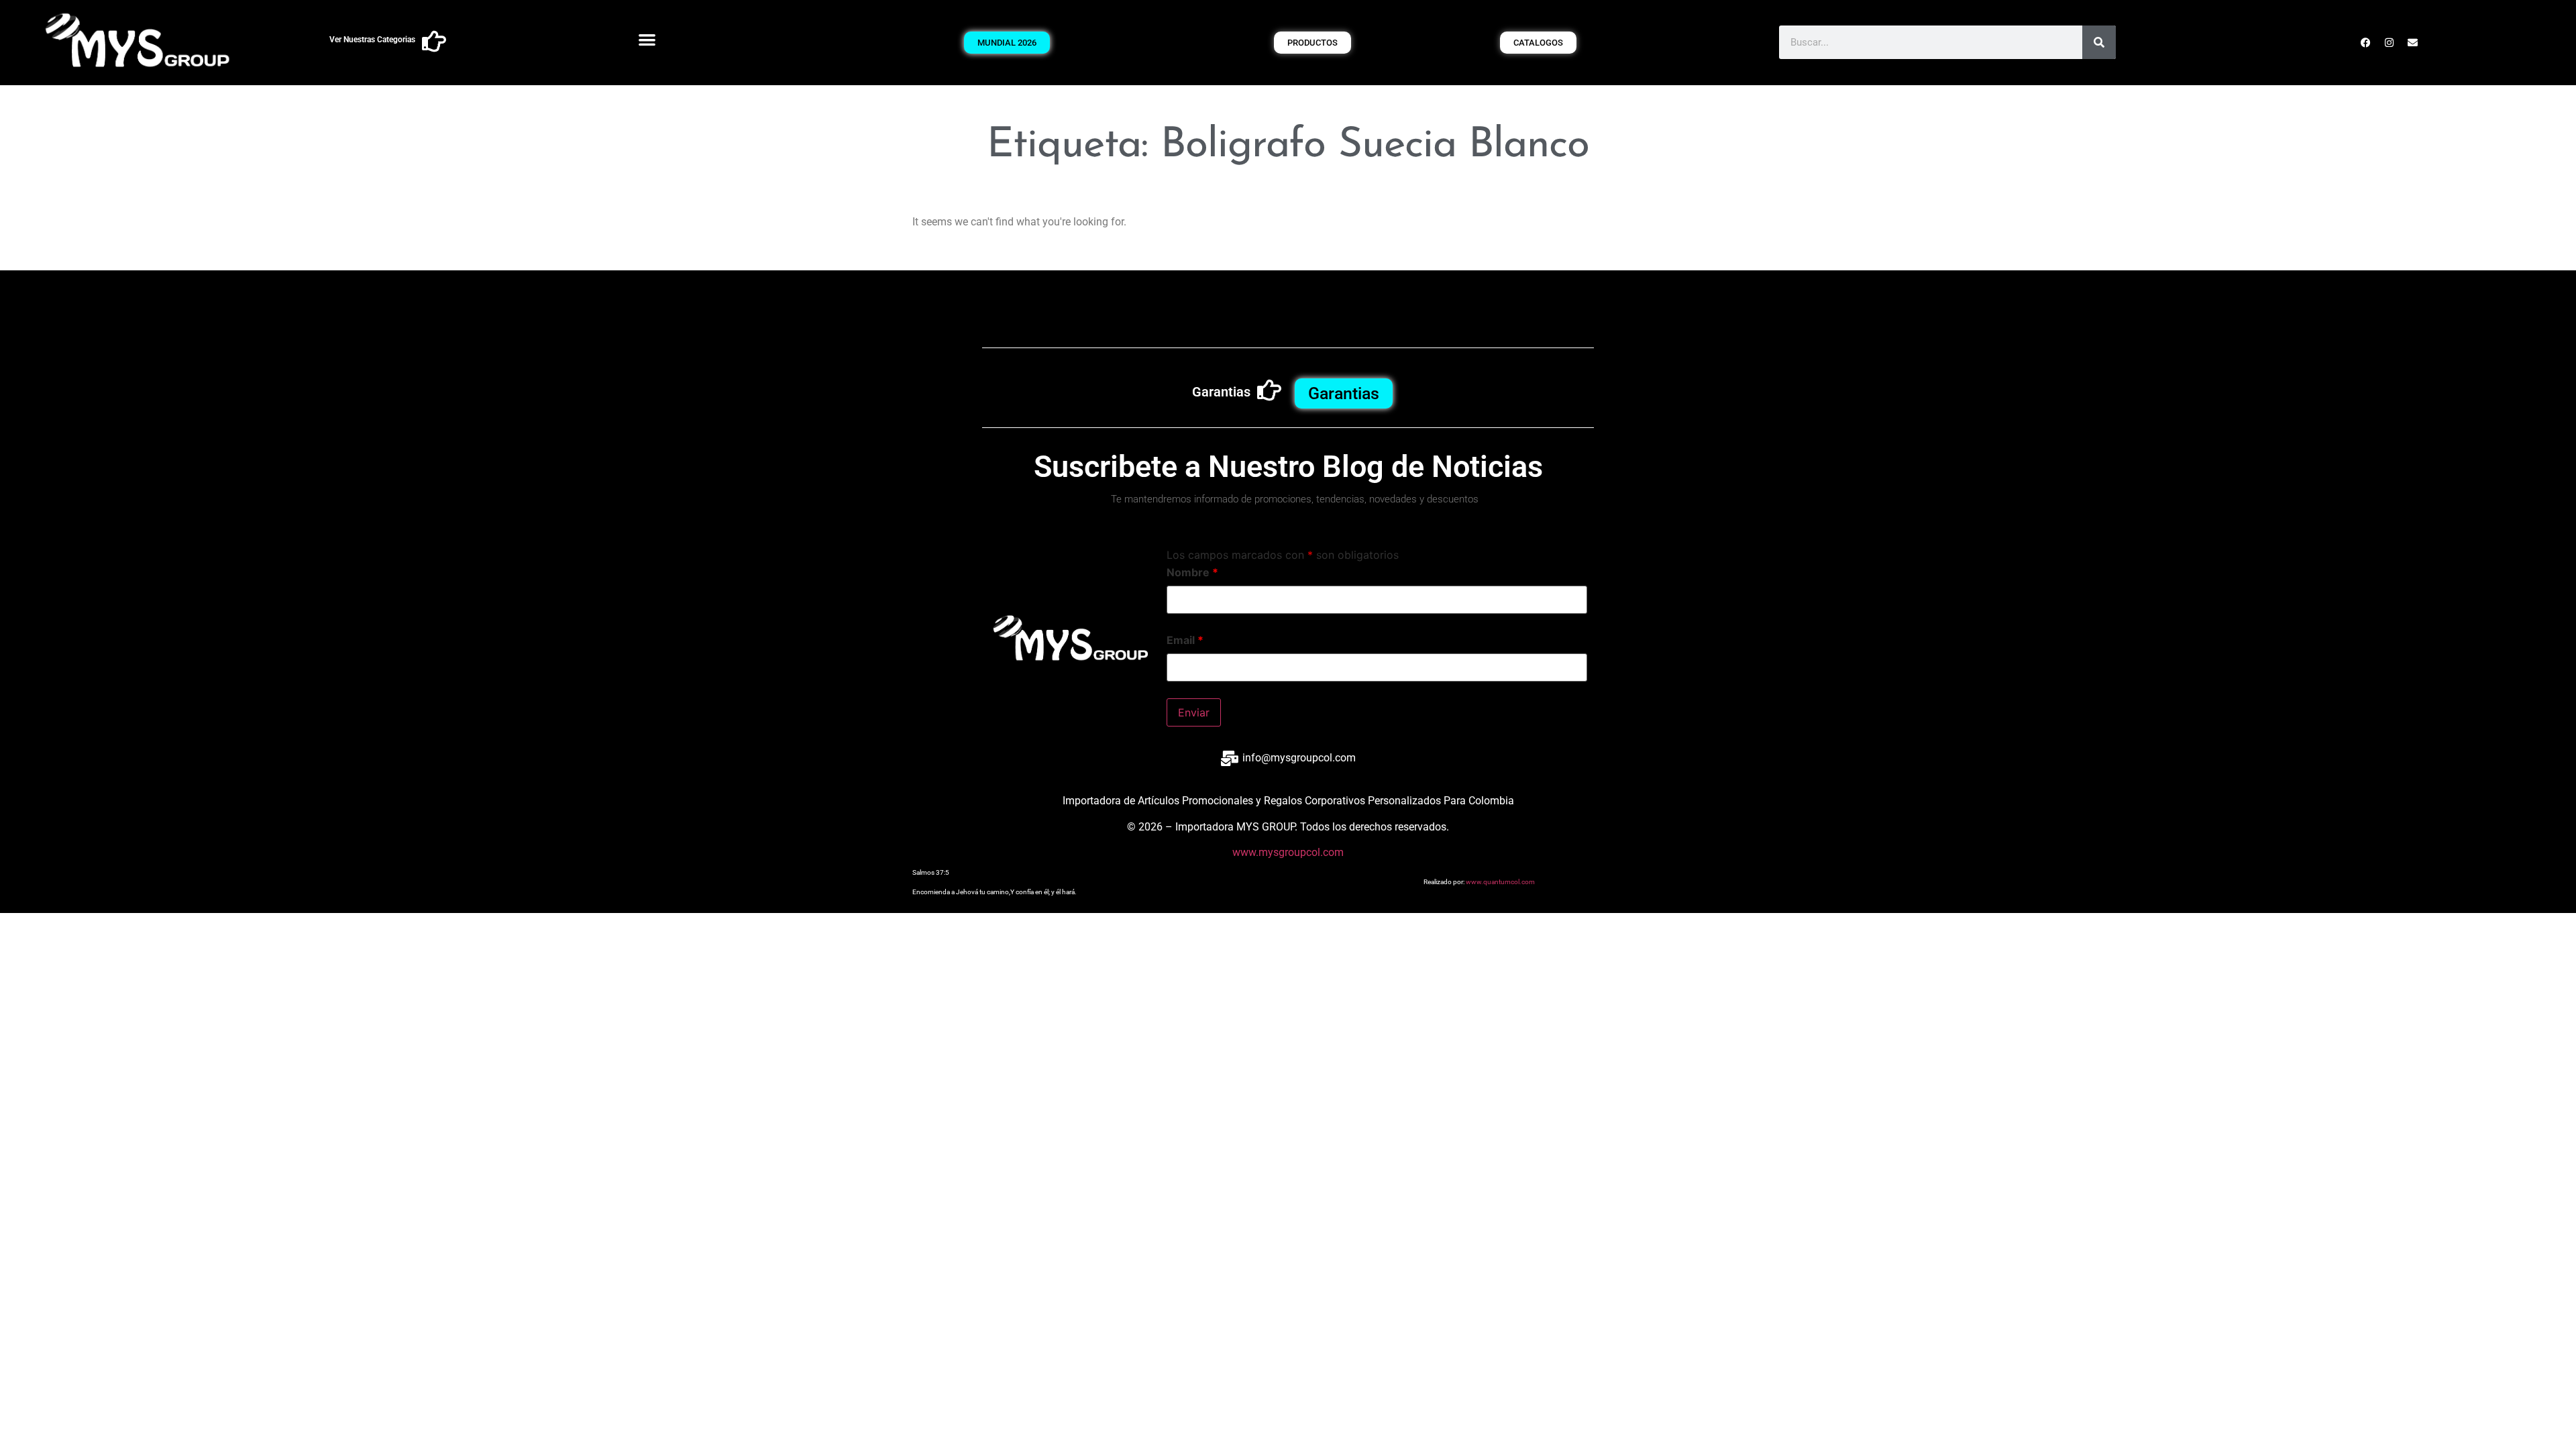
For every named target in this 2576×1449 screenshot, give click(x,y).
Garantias (1221, 392)
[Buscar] (2099, 42)
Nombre (1192, 572)
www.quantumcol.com (1500, 882)
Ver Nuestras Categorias (372, 40)
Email (1185, 640)
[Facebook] (2366, 42)
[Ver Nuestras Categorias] (434, 42)
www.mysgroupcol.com (1288, 852)
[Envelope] (2413, 42)
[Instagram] (2390, 42)
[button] (648, 39)
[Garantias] (1269, 390)
